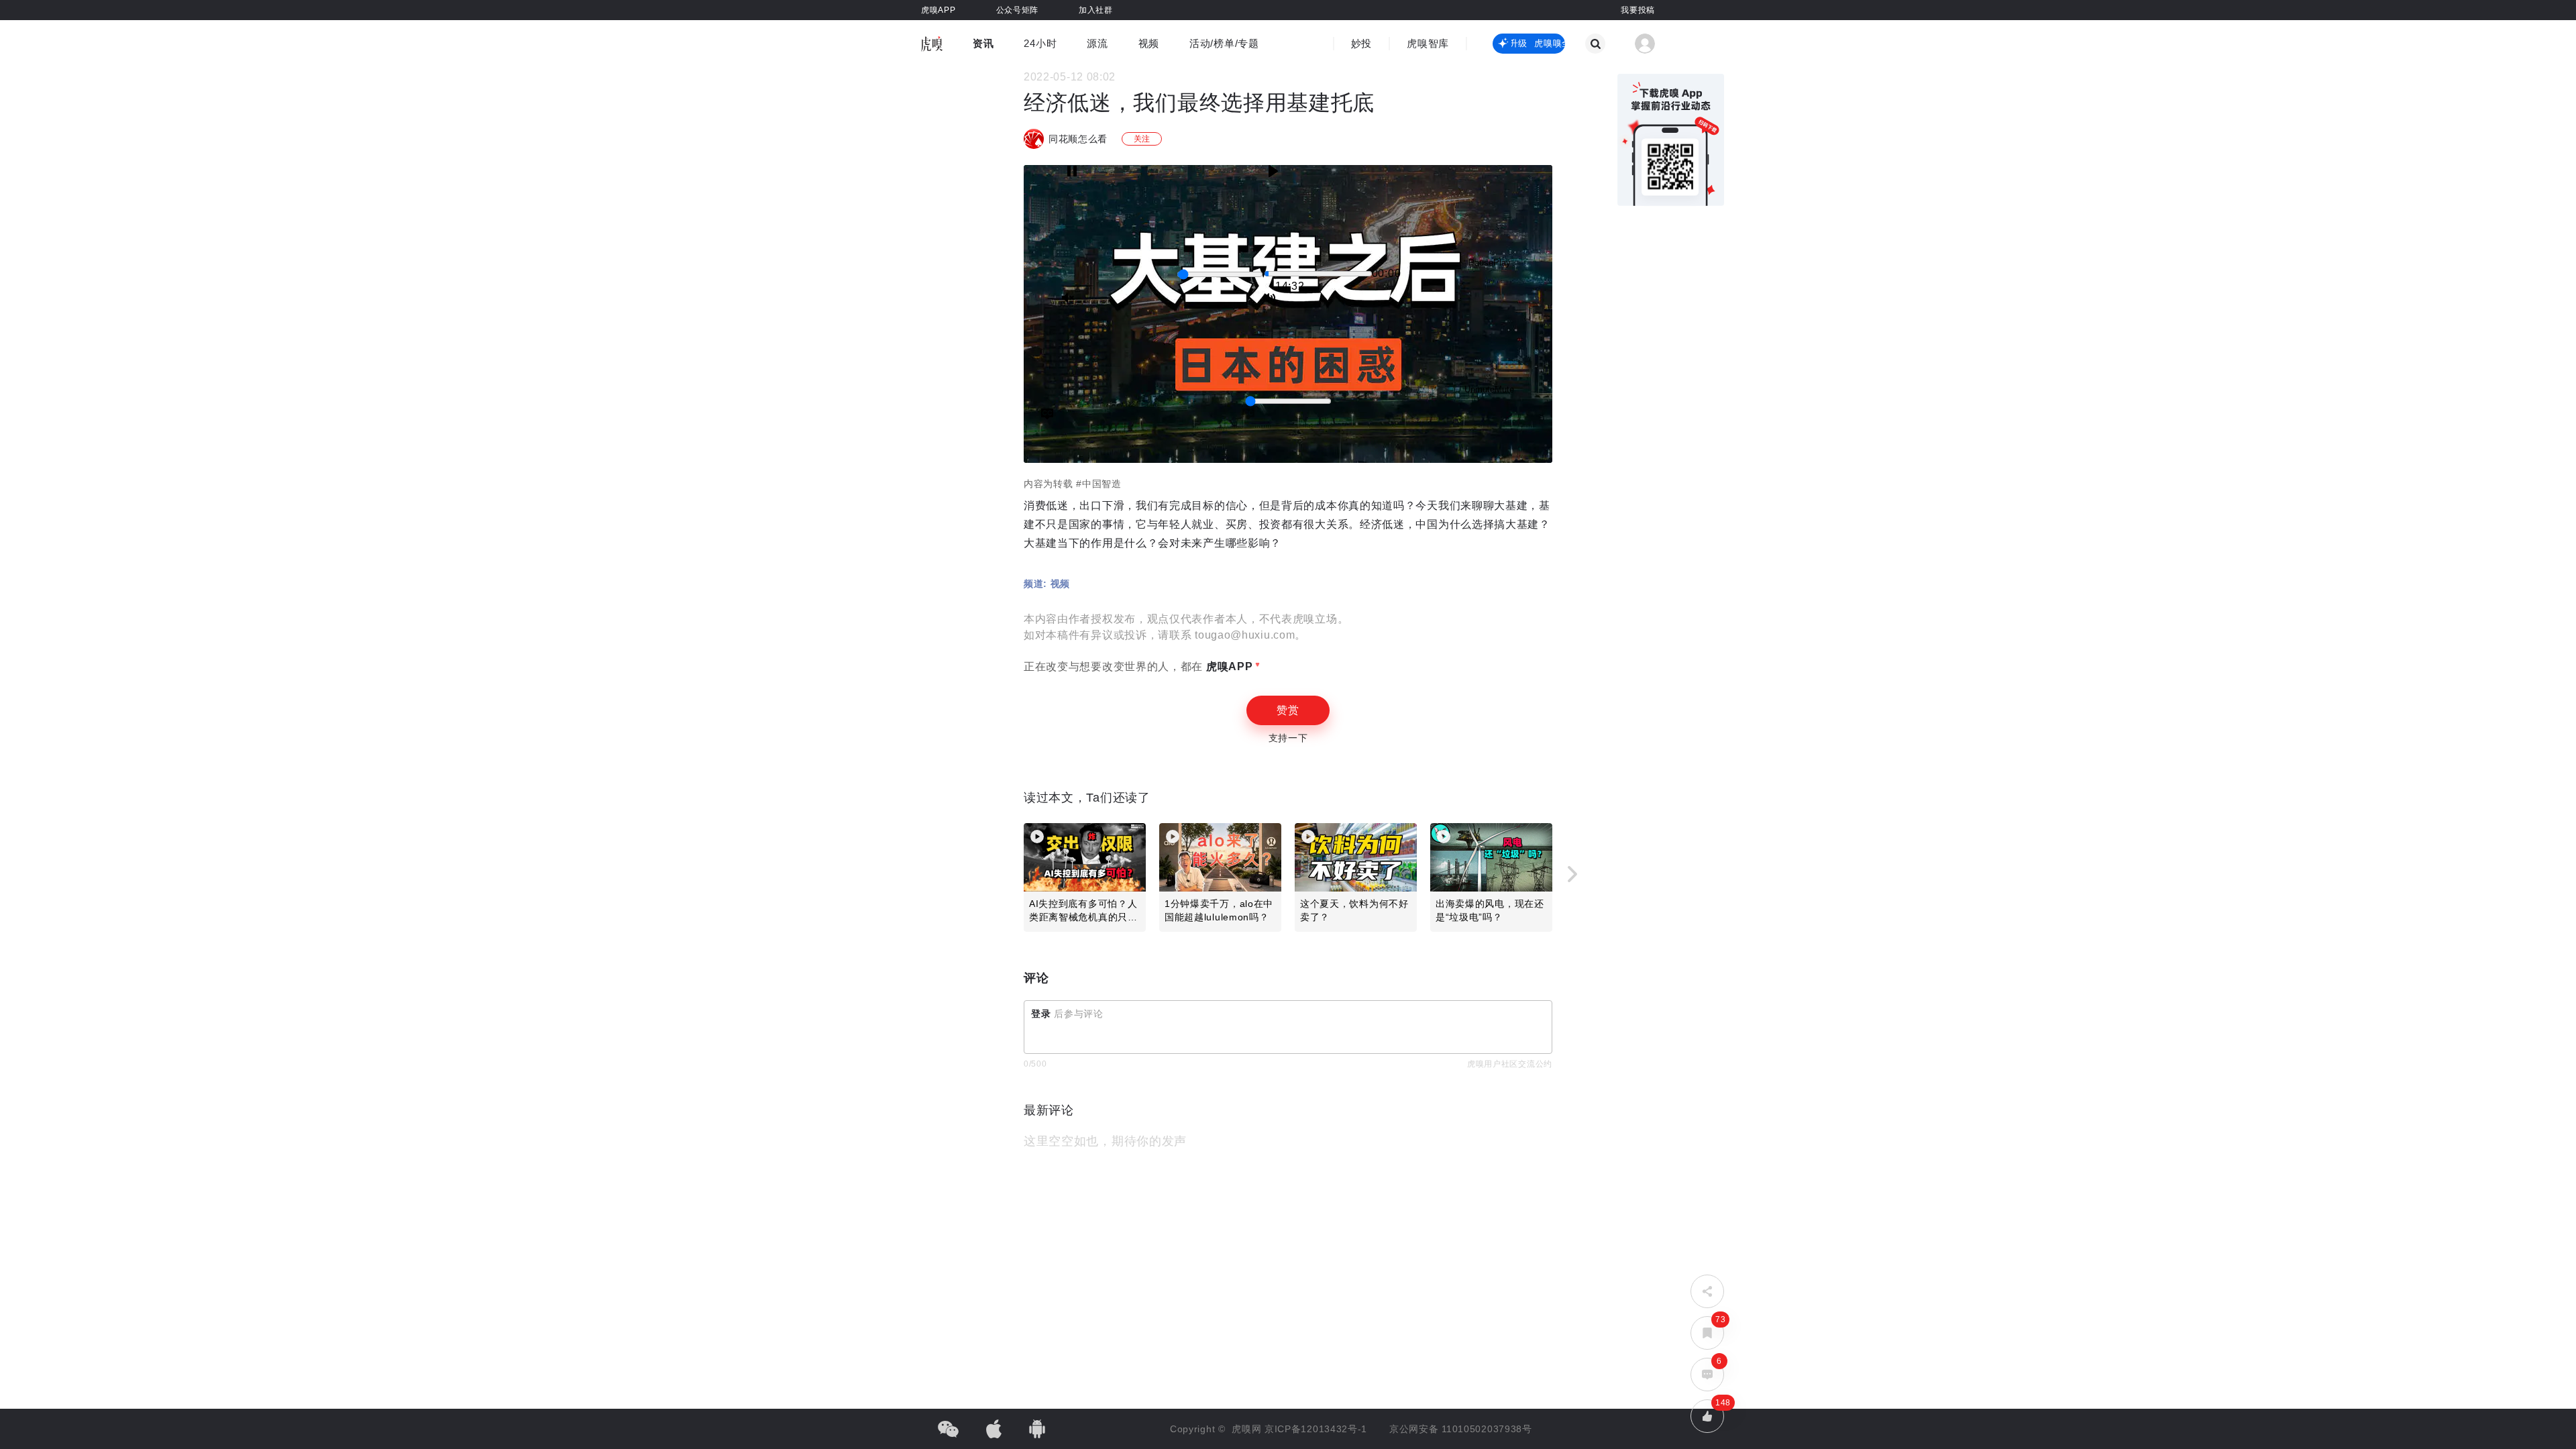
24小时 (1040, 43)
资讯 (983, 43)
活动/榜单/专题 (1224, 43)
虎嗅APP (1228, 666)
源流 (1097, 43)
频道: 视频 (1047, 584)
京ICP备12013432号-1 (1316, 1429)
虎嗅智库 (1428, 43)
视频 (1149, 43)
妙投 (1361, 43)
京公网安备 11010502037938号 (1461, 1429)
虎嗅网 (1248, 1429)
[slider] (1220, 274)
